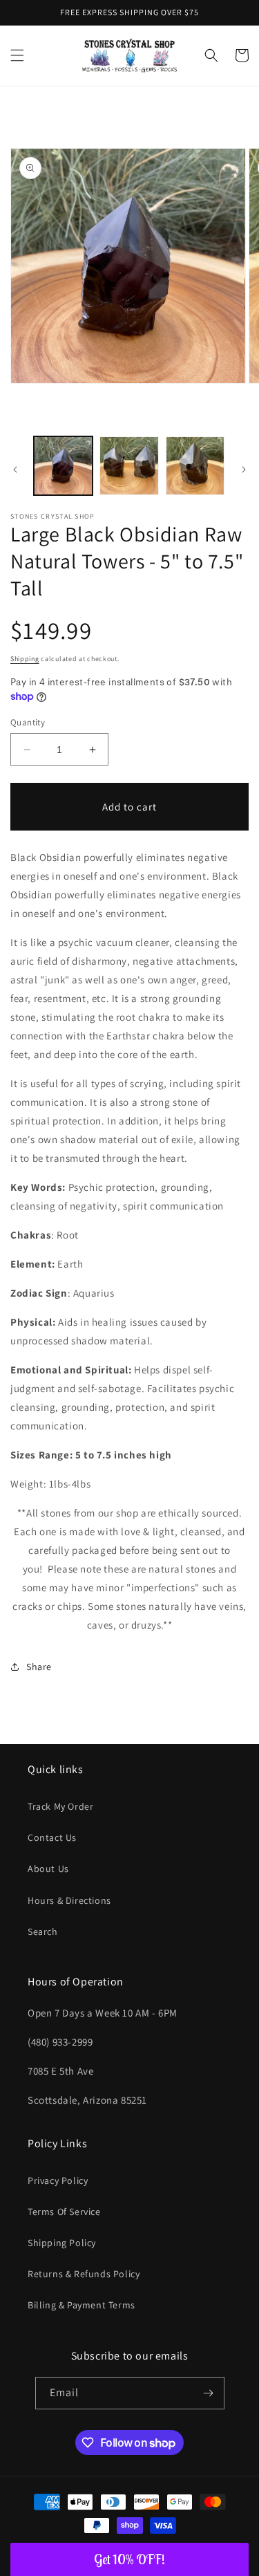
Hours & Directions (69, 1900)
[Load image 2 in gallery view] (129, 466)
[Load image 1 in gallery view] (63, 466)
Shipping (25, 659)
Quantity (28, 722)
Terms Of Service (64, 2212)
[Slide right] (244, 470)
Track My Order (60, 1806)
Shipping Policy (62, 2243)
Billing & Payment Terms (81, 2305)
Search (43, 1931)
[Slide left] (15, 470)
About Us (48, 1869)
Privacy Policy (58, 2180)
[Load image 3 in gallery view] (195, 466)
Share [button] (39, 1667)
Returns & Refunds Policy (84, 2274)
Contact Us (52, 1837)
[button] (17, 55)
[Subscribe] (209, 2393)
